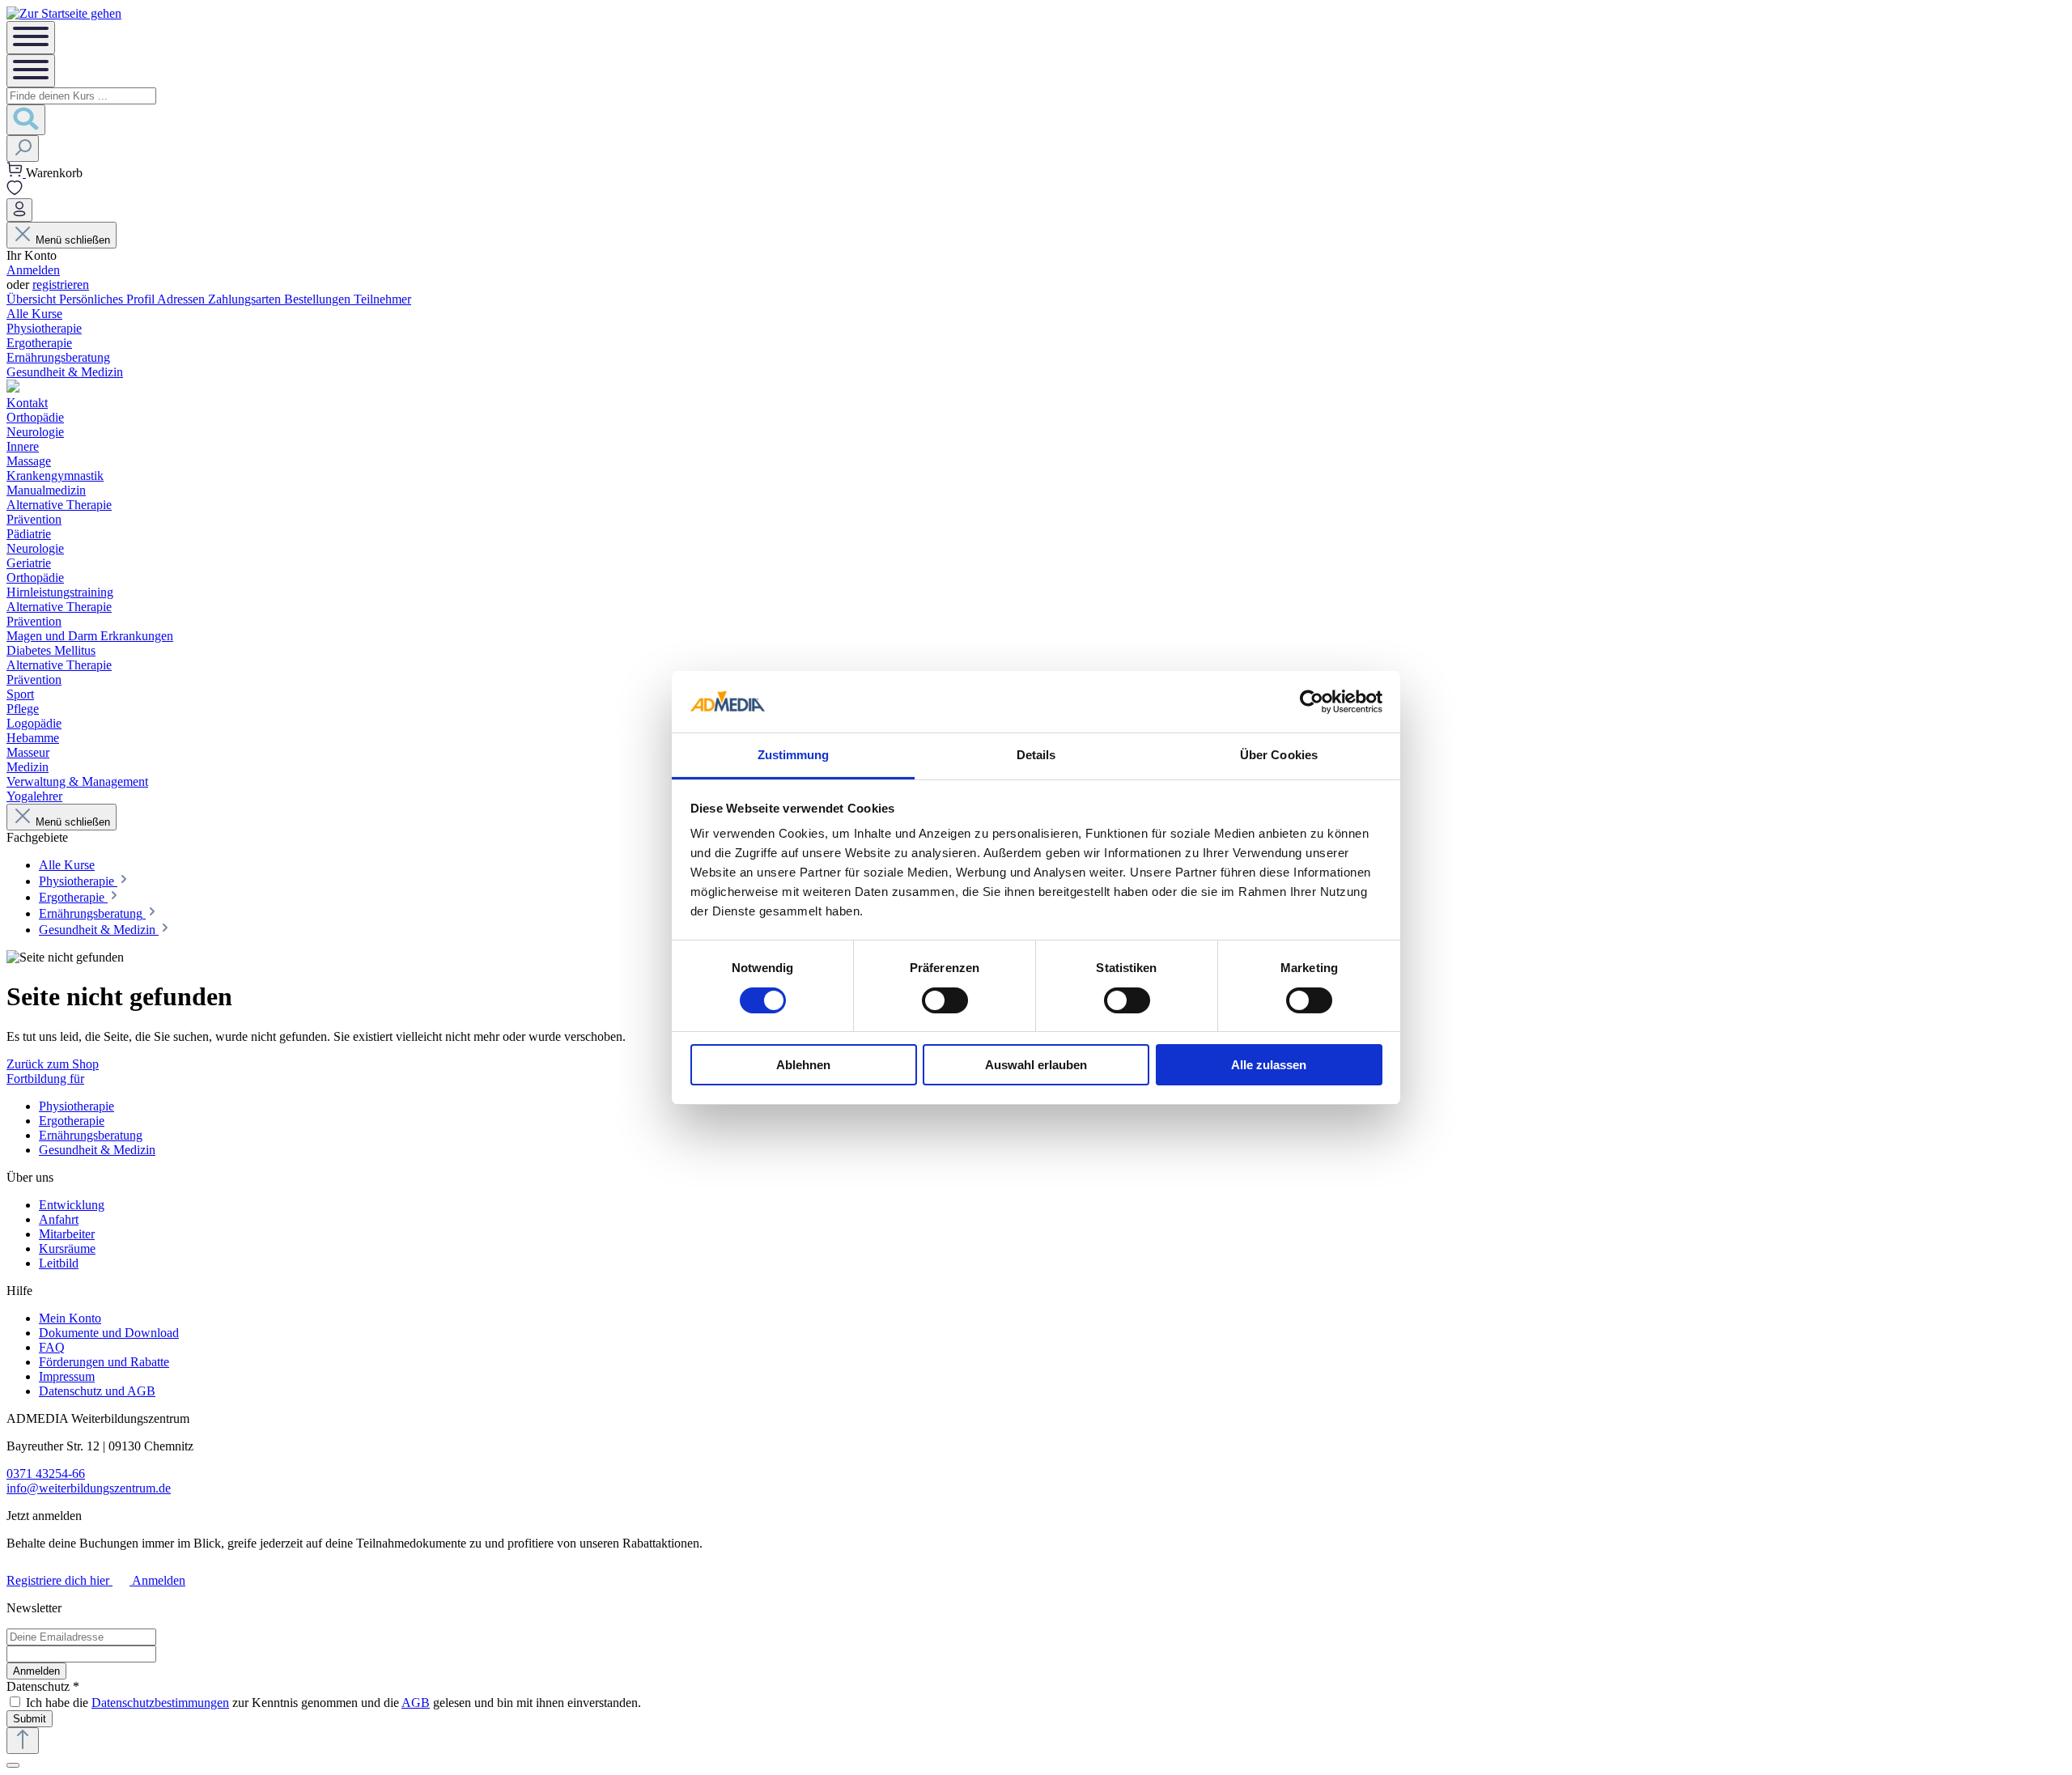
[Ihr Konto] (19, 210)
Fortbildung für (45, 1079)
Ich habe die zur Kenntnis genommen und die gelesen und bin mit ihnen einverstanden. (333, 1703)
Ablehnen (803, 1065)
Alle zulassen (1269, 1065)
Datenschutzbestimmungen (160, 1703)
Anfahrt (59, 1219)
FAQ (52, 1347)
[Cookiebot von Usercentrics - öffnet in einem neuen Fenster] (1312, 702)
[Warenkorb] (16, 173)
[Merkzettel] (15, 191)
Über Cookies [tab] (1279, 755)
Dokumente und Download (109, 1333)
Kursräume (67, 1248)
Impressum (67, 1376)
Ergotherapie (72, 1121)
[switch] (945, 1000)
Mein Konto (70, 1318)
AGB (416, 1703)
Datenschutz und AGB (97, 1391)
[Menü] (31, 38)
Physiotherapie (76, 1106)
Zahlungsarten (246, 299)
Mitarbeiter (67, 1234)
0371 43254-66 (46, 1474)
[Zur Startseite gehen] (64, 13)
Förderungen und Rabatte (104, 1362)
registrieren (61, 285)
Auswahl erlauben (1036, 1065)
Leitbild (59, 1263)
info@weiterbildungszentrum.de (89, 1488)
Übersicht (33, 299)
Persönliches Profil (108, 299)
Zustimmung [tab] (794, 755)
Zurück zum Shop (53, 1064)
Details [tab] (1036, 755)
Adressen (183, 299)
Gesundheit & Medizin (97, 1150)
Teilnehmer (382, 299)
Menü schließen (73, 240)
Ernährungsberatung (91, 1135)
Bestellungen (319, 299)
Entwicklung (72, 1205)
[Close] (13, 1765)
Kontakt (27, 403)
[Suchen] (26, 120)
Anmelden (33, 270)
